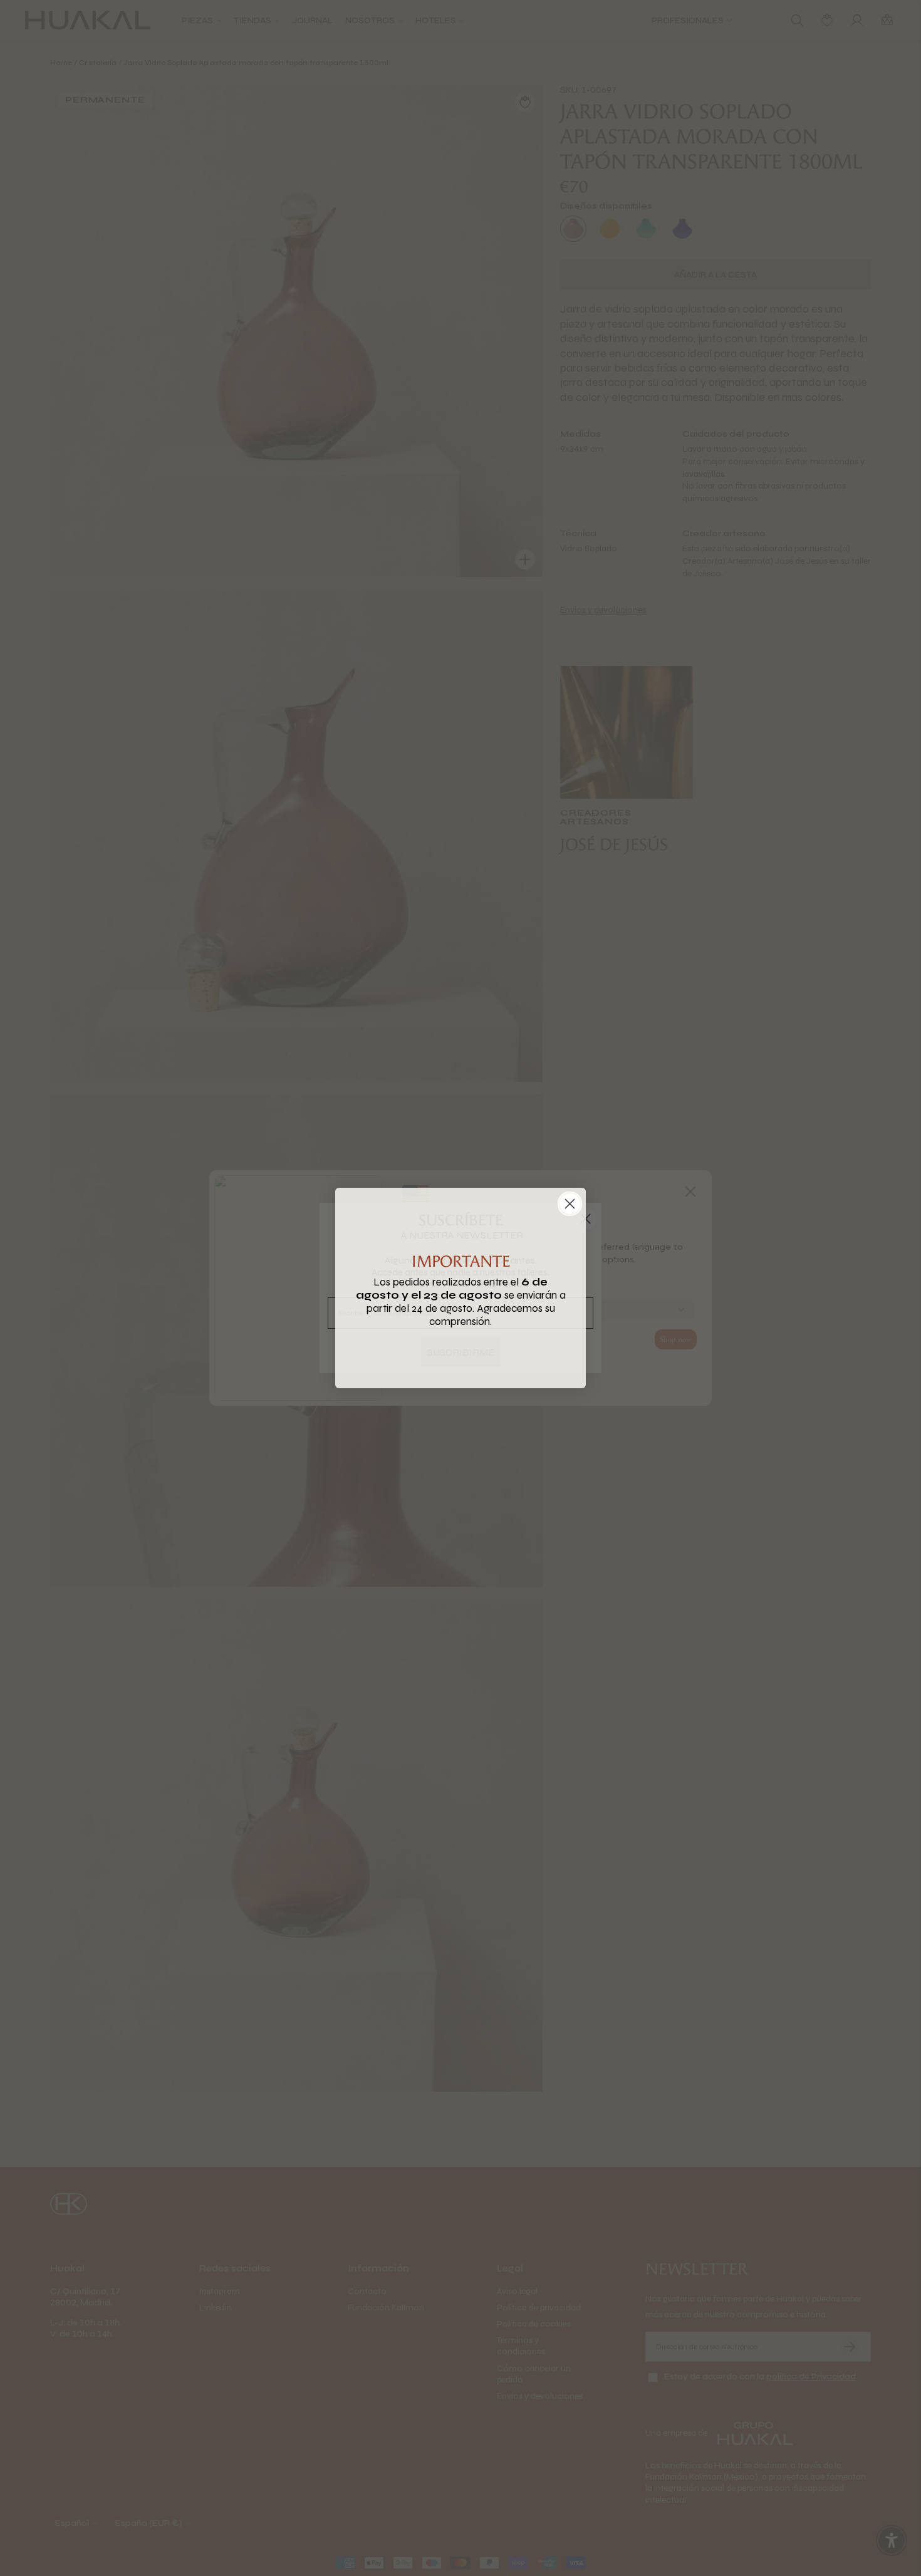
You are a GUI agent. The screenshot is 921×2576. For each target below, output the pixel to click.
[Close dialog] (570, 1204)
